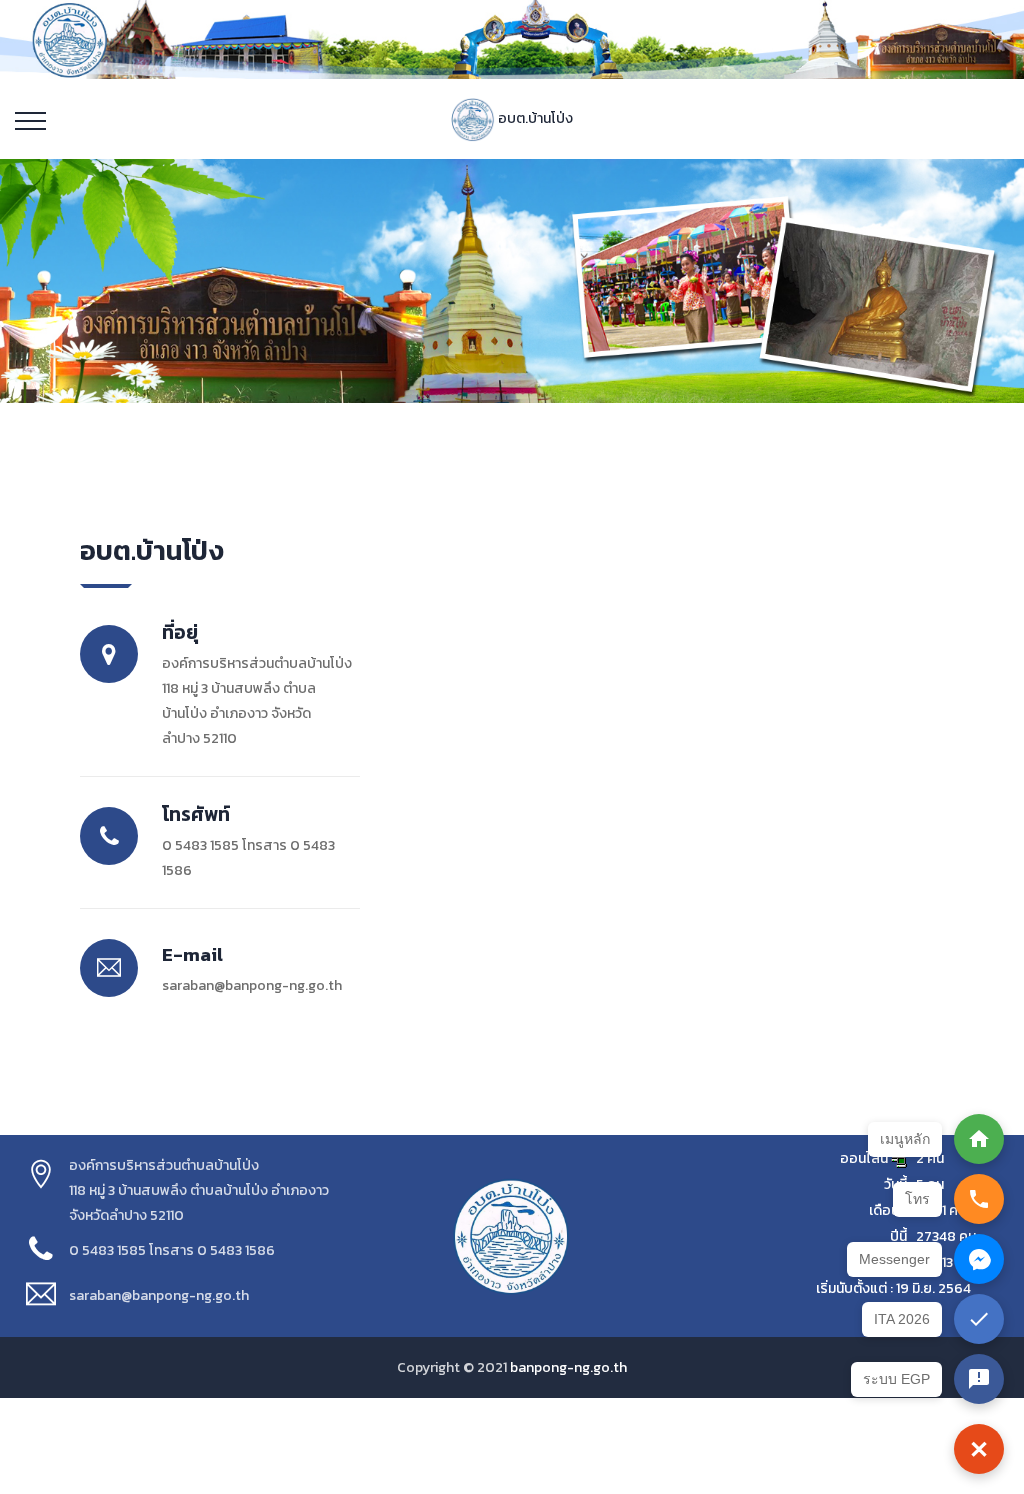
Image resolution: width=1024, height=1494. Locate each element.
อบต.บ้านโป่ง (534, 118)
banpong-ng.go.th (568, 1367)
